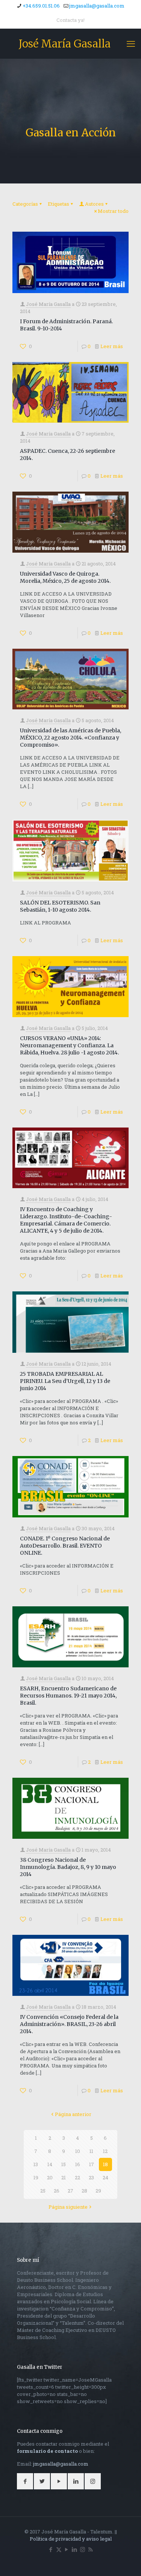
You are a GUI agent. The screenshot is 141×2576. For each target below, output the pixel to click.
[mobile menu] (131, 44)
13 (36, 2164)
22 (77, 2177)
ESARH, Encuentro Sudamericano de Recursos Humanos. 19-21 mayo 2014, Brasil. (68, 1696)
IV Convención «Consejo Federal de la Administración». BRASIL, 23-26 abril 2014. (69, 2024)
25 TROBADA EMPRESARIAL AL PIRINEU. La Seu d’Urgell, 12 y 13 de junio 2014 (65, 1381)
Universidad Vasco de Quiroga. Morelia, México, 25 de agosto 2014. (65, 577)
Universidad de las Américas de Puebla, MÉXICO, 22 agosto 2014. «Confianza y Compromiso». (70, 738)
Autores (94, 204)
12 (105, 2151)
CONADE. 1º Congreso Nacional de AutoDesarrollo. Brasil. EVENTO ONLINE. (65, 1546)
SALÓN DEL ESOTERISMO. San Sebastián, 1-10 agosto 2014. (60, 906)
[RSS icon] (90, 2549)
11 (91, 2151)
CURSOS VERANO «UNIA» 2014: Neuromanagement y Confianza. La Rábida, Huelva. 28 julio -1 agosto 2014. (69, 1045)
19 (36, 2177)
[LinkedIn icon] (75, 2549)
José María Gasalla (65, 44)
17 (92, 2164)
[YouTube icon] (67, 2549)
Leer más (112, 346)
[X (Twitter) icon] (59, 2549)
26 (57, 2191)
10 (78, 2151)
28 (84, 2191)
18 (105, 2164)
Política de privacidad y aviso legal (71, 2539)
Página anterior (73, 2114)
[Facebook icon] (51, 2549)
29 (98, 2191)
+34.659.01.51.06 (41, 6)
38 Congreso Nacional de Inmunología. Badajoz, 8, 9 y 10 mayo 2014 (68, 1867)
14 (50, 2164)
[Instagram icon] (83, 2549)
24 (105, 2177)
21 (64, 2177)
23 (91, 2177)
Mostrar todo (113, 211)
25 (43, 2191)
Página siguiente (68, 2207)
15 (64, 2164)
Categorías (25, 204)
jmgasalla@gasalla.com (97, 6)
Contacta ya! (70, 20)
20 (50, 2177)
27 (70, 2191)
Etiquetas (58, 204)
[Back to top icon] (126, 2561)
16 (78, 2164)
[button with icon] (25, 2481)
